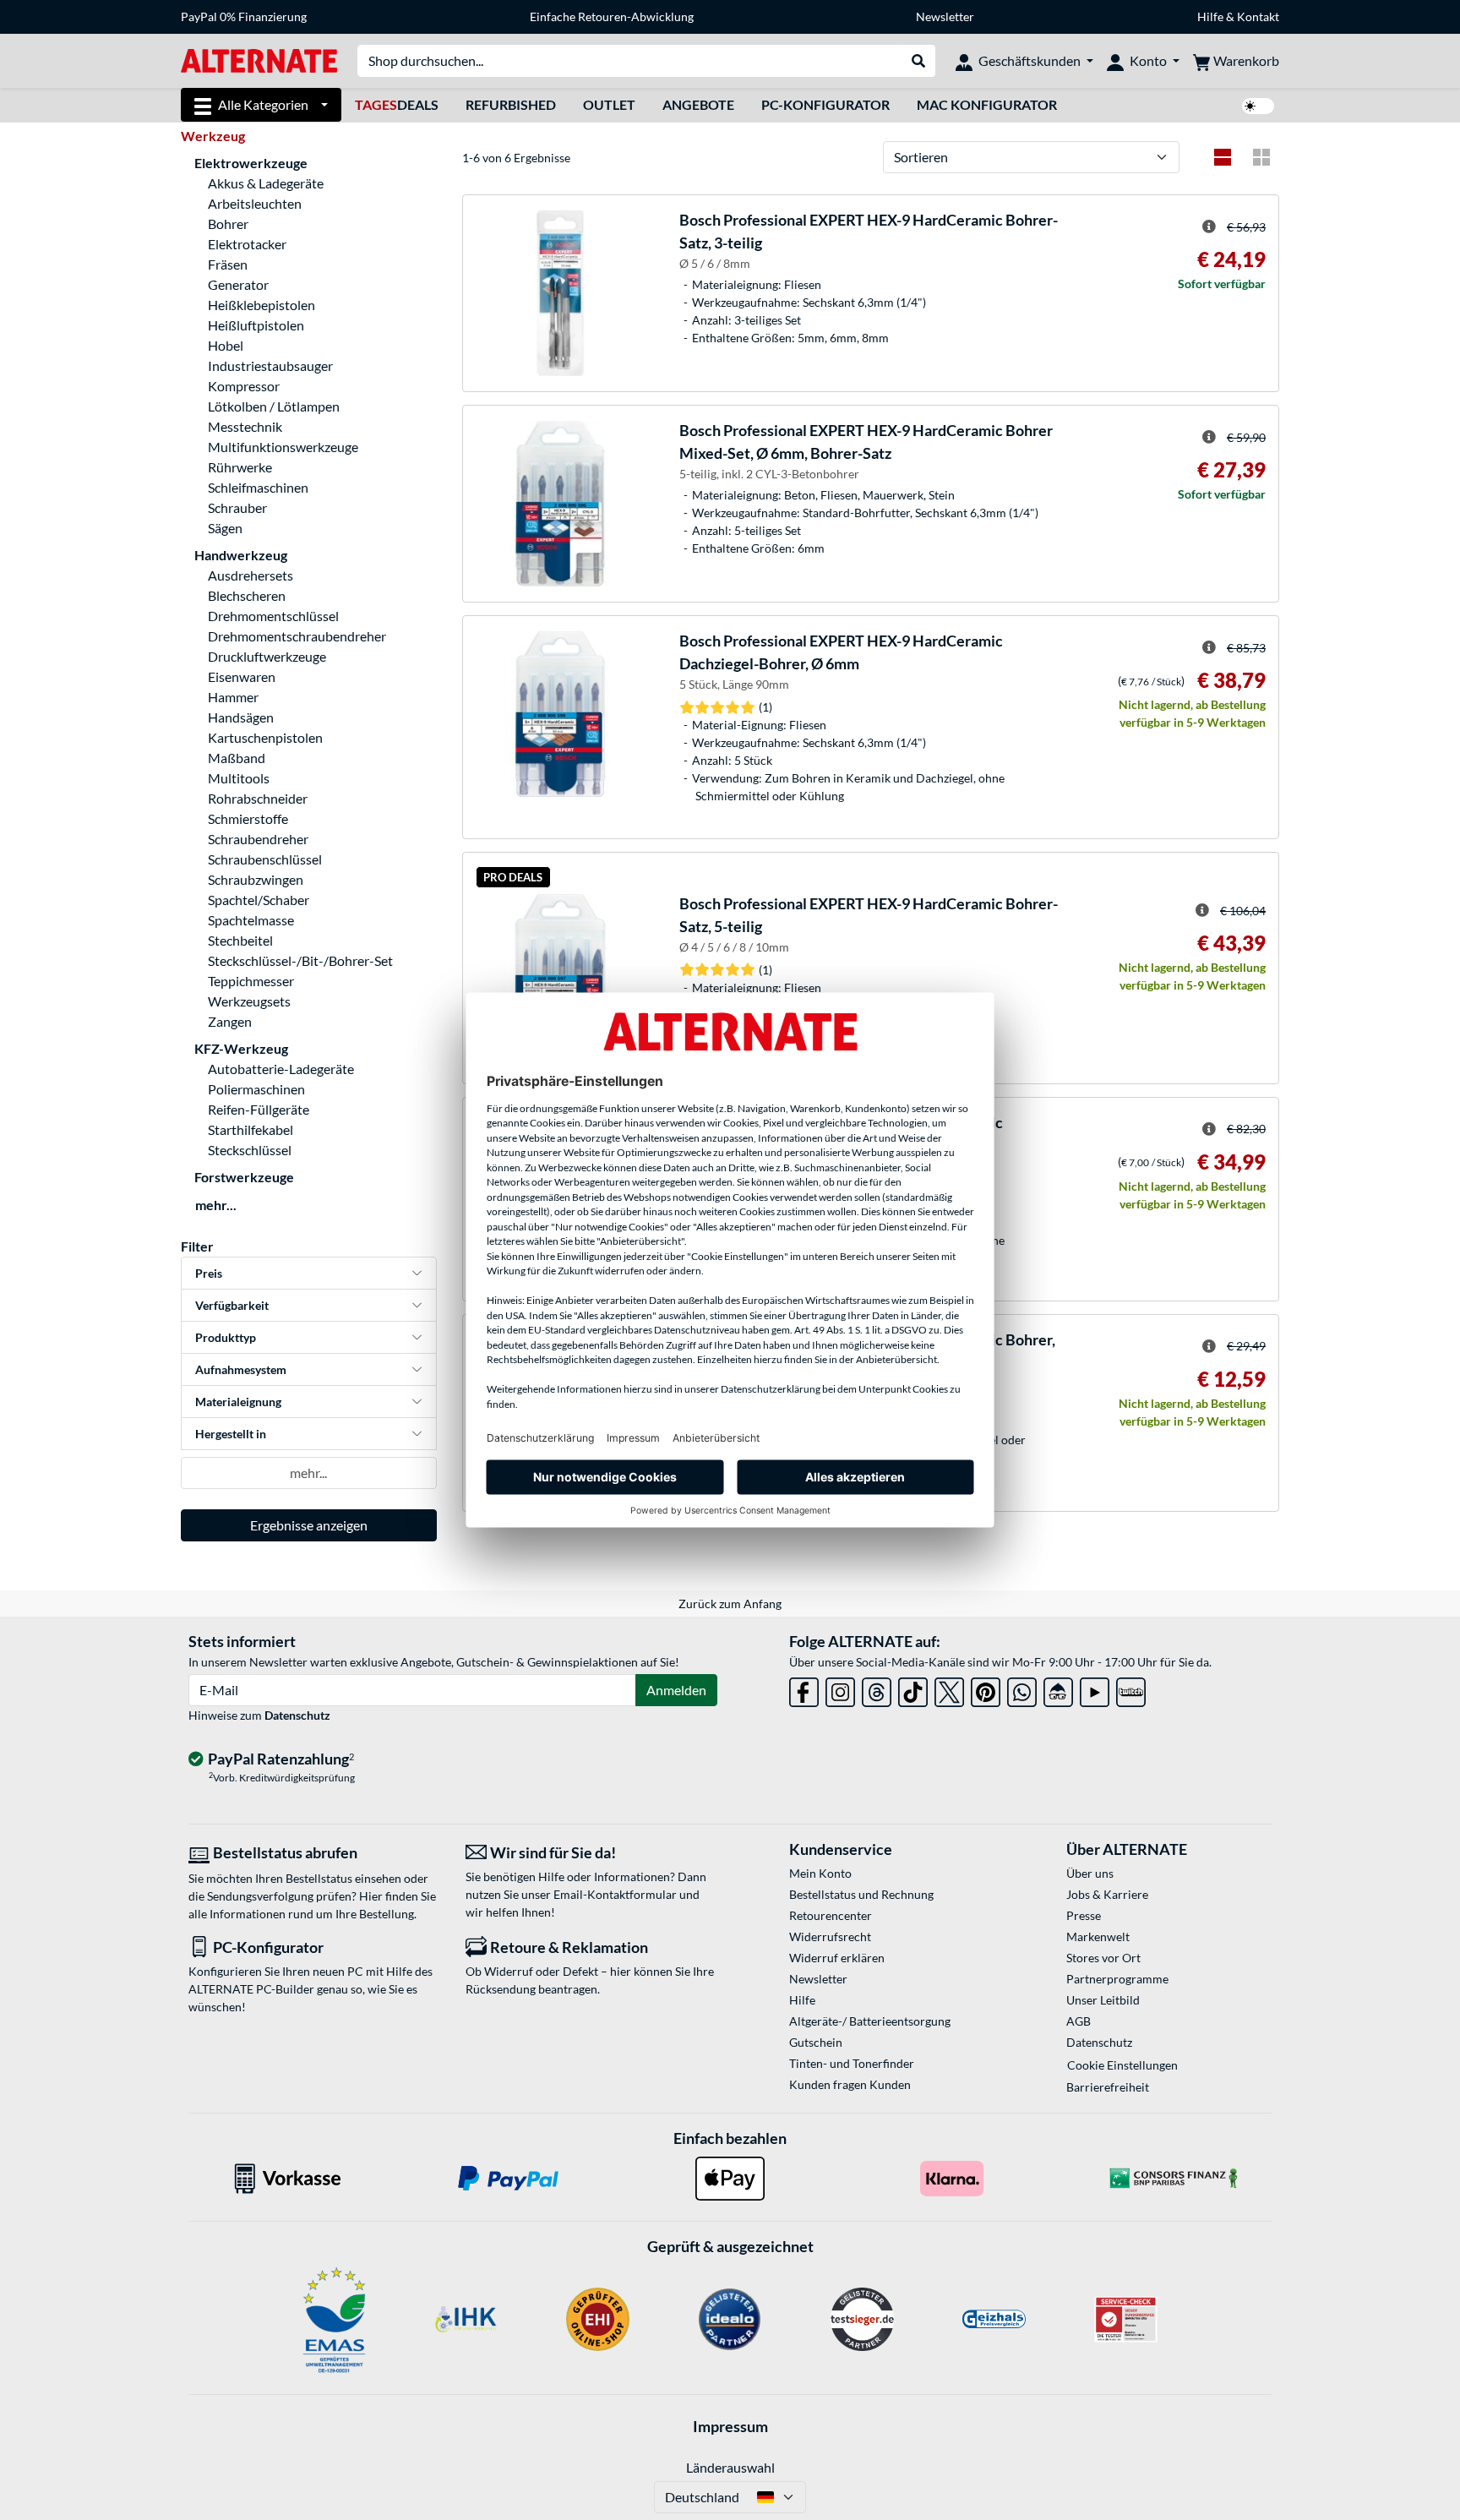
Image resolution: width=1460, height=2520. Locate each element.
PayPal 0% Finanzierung (244, 16)
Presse (1084, 1915)
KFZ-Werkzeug (241, 1048)
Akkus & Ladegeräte (266, 183)
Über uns (1090, 1873)
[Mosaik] (1261, 157)
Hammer (233, 697)
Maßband (237, 758)
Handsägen (241, 717)
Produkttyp (226, 1337)
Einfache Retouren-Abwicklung (612, 16)
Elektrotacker (247, 244)
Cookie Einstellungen (1122, 2065)
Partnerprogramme (1117, 1979)
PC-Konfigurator (825, 104)
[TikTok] (913, 1689)
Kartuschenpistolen (265, 737)
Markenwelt (1098, 1936)
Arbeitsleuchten (255, 203)
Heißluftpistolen (256, 325)
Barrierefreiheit (1108, 2087)
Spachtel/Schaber (259, 900)
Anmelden (676, 1690)
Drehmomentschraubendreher (297, 636)
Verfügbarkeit (232, 1305)
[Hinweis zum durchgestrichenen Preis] (1209, 226)
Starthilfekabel (251, 1129)
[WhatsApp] (1022, 1689)
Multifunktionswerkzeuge (283, 447)
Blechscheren (247, 595)
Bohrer (228, 224)
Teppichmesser (251, 981)
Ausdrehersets (251, 575)
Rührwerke (240, 467)
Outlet (609, 104)
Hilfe (1210, 16)
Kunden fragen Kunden (850, 2084)
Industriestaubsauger (270, 365)
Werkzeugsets (249, 1001)
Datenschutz (297, 1715)
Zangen (230, 1021)
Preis (209, 1273)
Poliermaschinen (256, 1089)
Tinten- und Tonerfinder (852, 2063)
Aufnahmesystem (241, 1369)
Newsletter (945, 16)
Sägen (225, 528)
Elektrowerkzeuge (251, 163)
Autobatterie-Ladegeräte (281, 1069)
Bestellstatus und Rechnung (861, 1894)
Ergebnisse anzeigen (309, 1525)
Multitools (239, 778)
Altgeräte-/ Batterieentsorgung (870, 2021)
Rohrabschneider (258, 798)
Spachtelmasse (251, 920)
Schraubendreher (258, 839)
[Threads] (877, 1689)
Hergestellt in (231, 1434)
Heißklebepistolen (261, 305)
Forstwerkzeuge (244, 1177)
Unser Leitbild (1103, 2000)
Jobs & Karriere (1107, 1894)
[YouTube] (1095, 1689)
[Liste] (1223, 157)
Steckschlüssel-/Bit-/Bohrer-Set (300, 960)
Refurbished (511, 104)
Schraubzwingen (256, 879)
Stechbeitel (240, 940)
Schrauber (237, 507)
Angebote (698, 104)
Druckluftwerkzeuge (267, 656)
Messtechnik (245, 426)
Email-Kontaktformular (615, 1894)
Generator (238, 284)
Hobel (226, 345)
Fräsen (228, 264)
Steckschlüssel (250, 1150)
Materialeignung (238, 1402)
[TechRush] (1058, 1689)
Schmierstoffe (248, 818)
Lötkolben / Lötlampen (274, 406)
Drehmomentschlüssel (273, 616)
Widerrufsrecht (830, 1936)
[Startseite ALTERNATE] (259, 60)
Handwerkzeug (241, 555)
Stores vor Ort (1103, 1958)
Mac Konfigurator (987, 104)
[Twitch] (1131, 1689)
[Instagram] (840, 1689)
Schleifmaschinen (258, 487)
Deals (397, 104)
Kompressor (244, 386)
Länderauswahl (730, 2467)
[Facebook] (804, 1689)
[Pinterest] (986, 1689)
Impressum (730, 2426)
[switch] (1258, 106)
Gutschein (816, 2042)
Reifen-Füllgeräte (259, 1109)
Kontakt (1258, 16)
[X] (949, 1689)
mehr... (216, 1205)
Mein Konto (820, 1873)
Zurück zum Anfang (730, 1604)
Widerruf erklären (837, 1958)
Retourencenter (831, 1915)
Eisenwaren (242, 676)
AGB (1079, 2021)
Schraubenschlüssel (265, 859)
